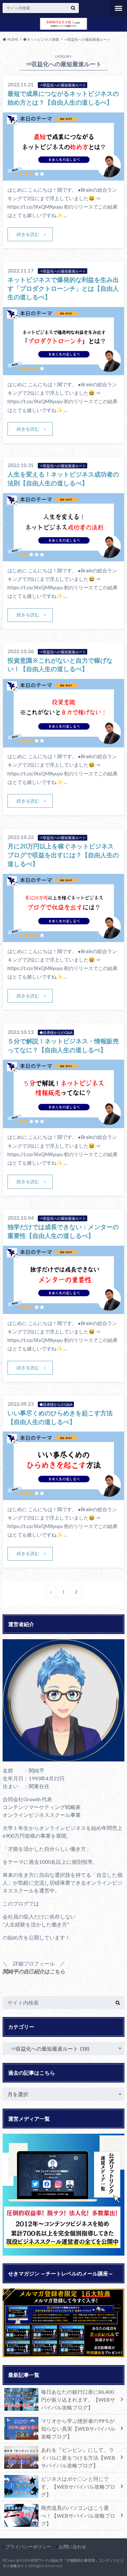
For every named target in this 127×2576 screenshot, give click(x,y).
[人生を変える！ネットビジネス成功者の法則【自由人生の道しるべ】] (63, 557)
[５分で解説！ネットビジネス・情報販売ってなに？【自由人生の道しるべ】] (63, 1124)
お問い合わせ (73, 2547)
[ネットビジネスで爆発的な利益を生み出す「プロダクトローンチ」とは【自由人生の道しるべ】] (63, 371)
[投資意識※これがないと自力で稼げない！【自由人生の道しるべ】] (63, 743)
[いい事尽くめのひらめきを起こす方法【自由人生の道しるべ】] (63, 1496)
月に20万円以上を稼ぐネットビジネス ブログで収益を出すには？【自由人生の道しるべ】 (64, 855)
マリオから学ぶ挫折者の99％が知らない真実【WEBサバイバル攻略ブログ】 (78, 2429)
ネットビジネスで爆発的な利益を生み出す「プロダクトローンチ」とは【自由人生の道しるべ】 (63, 288)
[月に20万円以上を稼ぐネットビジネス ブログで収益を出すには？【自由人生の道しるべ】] (63, 938)
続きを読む (28, 234)
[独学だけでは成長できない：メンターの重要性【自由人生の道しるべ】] (63, 1310)
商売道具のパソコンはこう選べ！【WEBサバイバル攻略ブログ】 (78, 2516)
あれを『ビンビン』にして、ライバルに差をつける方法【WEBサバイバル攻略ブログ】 (78, 2458)
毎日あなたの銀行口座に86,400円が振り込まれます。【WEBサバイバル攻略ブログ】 (78, 2399)
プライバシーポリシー (28, 2547)
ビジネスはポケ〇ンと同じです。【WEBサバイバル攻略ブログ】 (78, 2487)
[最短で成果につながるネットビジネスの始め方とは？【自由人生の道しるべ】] (63, 177)
